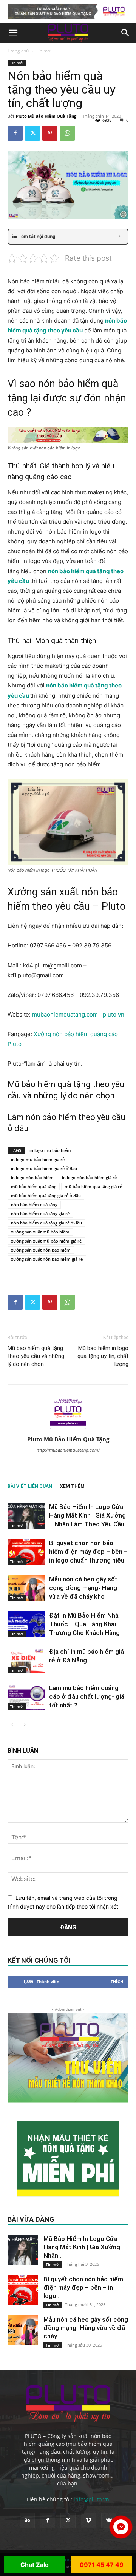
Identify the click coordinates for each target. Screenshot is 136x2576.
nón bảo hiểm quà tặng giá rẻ (40, 1214)
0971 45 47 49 (102, 2565)
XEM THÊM (72, 1486)
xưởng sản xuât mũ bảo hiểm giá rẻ (46, 1241)
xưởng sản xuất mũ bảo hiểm (40, 1232)
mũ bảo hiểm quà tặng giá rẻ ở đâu (46, 1196)
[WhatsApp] (67, 133)
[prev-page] (12, 1725)
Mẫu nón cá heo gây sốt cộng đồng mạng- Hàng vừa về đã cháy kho (83, 1588)
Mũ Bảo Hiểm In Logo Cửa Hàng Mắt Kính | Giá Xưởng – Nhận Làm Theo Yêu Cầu (87, 1515)
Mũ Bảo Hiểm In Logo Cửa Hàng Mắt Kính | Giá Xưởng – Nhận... (84, 2247)
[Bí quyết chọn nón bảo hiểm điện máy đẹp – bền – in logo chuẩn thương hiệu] (26, 1552)
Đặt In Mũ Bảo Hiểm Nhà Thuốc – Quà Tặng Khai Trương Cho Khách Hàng (84, 1624)
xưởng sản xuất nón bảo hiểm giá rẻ (47, 1259)
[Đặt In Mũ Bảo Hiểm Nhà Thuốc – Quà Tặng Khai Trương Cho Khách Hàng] (26, 1624)
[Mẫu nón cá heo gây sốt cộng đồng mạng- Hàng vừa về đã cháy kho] (26, 1588)
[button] (13, 33)
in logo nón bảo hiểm (32, 1177)
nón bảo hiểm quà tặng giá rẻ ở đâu (46, 1223)
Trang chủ (18, 51)
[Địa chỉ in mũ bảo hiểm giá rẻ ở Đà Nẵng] (26, 1660)
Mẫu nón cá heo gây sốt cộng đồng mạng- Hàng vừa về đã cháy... (86, 2328)
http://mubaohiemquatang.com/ (68, 1450)
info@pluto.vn (91, 2499)
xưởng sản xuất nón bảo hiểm (41, 1250)
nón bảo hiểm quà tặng (34, 1205)
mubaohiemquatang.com (66, 1014)
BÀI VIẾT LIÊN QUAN (30, 1486)
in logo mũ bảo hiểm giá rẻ (38, 1159)
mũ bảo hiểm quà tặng (34, 1186)
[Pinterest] (50, 133)
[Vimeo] (88, 2521)
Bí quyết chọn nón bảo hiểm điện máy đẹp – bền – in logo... (83, 2287)
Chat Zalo (35, 2565)
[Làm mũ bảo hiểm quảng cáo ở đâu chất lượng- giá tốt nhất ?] (26, 1697)
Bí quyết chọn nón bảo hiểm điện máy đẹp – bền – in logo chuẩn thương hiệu (88, 1552)
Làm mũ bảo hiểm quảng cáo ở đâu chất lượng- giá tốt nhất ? (87, 1696)
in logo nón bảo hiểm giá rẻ (89, 1177)
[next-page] (24, 1725)
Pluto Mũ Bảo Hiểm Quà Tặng (46, 116)
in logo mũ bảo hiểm (50, 1150)
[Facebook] (15, 133)
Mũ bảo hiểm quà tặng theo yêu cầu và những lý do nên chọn (36, 1356)
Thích (117, 1982)
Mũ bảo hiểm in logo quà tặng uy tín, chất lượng (103, 1356)
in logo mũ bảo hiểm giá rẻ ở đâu (44, 1168)
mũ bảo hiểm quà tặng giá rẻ (93, 1186)
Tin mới (44, 51)
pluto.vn (114, 1014)
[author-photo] (68, 1429)
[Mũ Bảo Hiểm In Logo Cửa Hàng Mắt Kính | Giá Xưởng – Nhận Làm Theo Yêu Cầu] (26, 1516)
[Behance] (27, 2521)
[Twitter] (32, 133)
